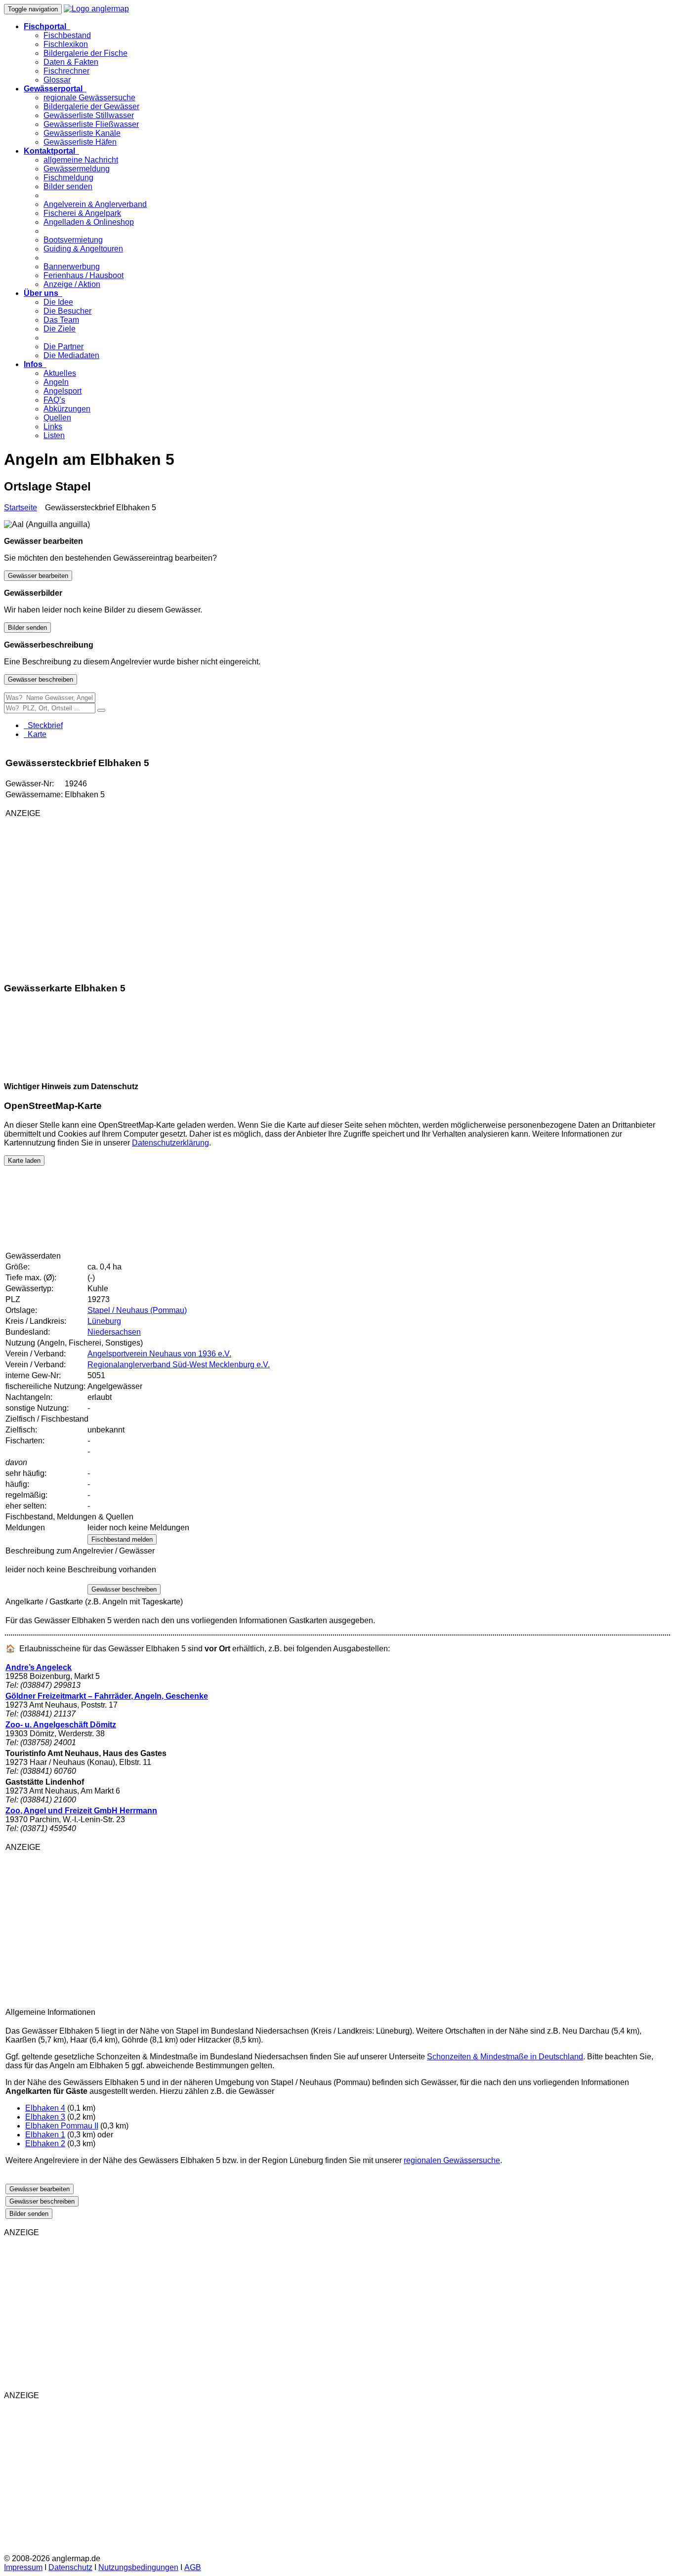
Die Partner (63, 347)
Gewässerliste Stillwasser (89, 115)
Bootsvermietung (73, 240)
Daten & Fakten (71, 62)
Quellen (57, 418)
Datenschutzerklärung (170, 1143)
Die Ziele (60, 329)
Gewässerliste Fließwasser (91, 124)
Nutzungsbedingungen (138, 2567)
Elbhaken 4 (45, 2108)
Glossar (57, 80)
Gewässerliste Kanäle (82, 133)
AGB (193, 2567)
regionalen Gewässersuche (452, 2160)
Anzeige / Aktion (72, 284)
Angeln (56, 382)
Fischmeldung (68, 178)
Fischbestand (67, 35)
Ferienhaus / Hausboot (84, 275)
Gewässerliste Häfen (80, 142)
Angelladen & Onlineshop (89, 222)
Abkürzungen (67, 409)
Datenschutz (70, 2567)
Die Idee (58, 302)
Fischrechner (66, 71)
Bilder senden (68, 186)
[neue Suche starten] (101, 710)
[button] (47, 26)
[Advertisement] (122, 895)
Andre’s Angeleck (39, 1667)
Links (53, 427)
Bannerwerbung (72, 266)
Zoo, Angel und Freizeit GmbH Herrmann (81, 1811)
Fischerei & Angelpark (82, 213)
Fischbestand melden (122, 1539)
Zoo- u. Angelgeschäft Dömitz (61, 1725)
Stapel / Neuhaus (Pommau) (137, 1310)
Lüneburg (104, 1321)
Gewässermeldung (77, 169)
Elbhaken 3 (45, 2117)
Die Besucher (67, 311)
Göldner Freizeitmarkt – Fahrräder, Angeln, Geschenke (107, 1696)
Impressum (23, 2567)
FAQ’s (54, 400)
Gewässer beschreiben (41, 679)
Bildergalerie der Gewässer (91, 106)
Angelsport (63, 391)
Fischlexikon (66, 44)
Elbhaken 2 (45, 2144)
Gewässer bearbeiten (38, 576)
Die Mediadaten (71, 355)
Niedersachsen (114, 1332)
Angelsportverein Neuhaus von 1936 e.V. (159, 1354)
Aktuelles (60, 373)
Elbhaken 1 (45, 2135)
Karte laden (24, 1161)
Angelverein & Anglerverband (95, 204)
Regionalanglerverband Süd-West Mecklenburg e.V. (179, 1365)
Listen (54, 435)
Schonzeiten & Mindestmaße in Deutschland (505, 2057)
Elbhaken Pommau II (62, 2126)
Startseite (21, 508)
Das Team (61, 320)
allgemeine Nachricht (81, 160)
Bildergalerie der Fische (85, 53)
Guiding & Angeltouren (83, 249)
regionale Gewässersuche (89, 98)
